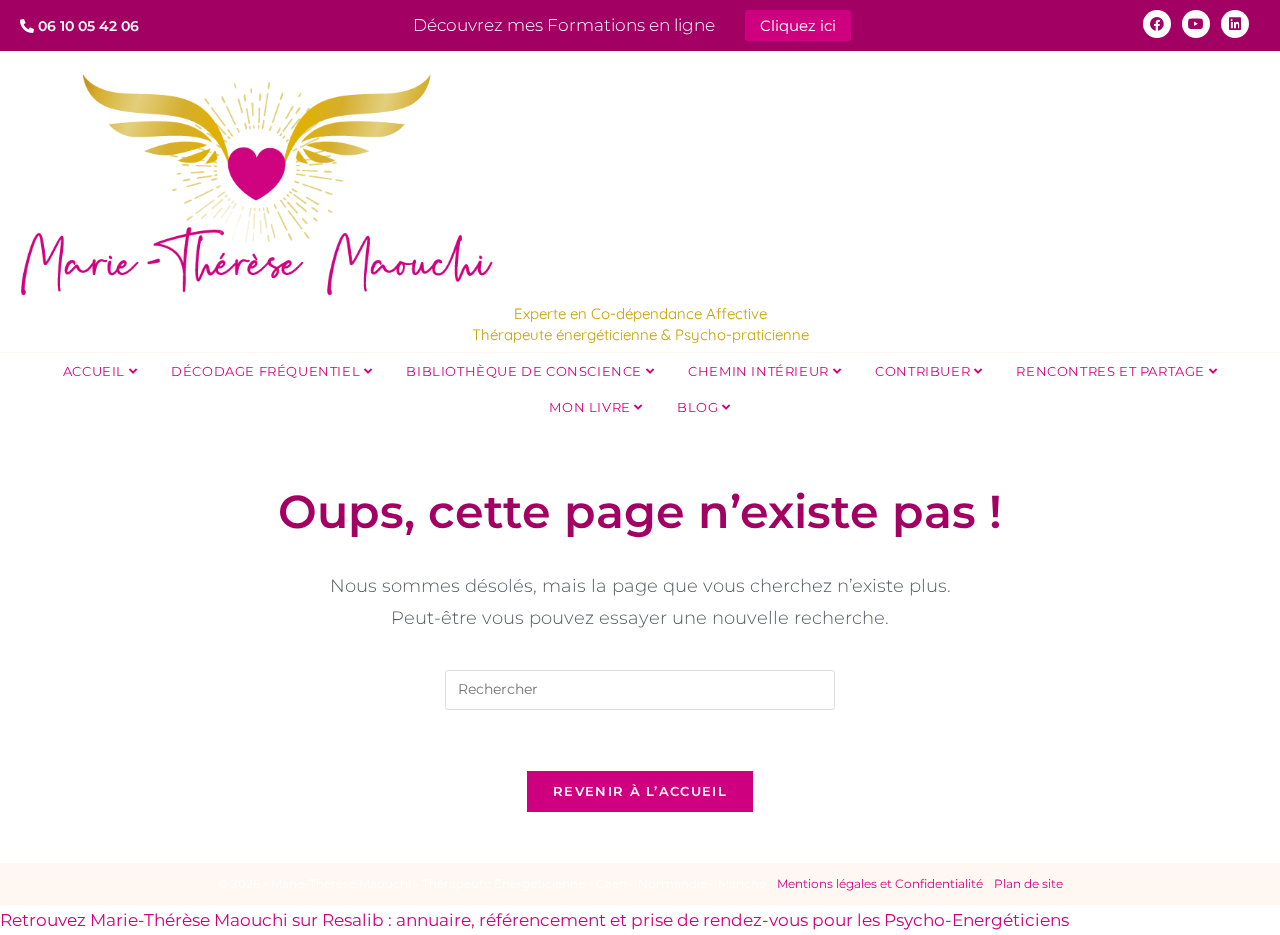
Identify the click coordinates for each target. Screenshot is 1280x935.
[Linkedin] (1235, 24)
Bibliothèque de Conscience (525, 371)
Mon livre (591, 407)
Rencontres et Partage (1112, 371)
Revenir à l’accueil (640, 791)
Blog (699, 407)
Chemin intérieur (760, 371)
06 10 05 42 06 (86, 26)
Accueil (96, 371)
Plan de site (1028, 883)
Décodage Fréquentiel (267, 371)
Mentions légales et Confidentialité (880, 883)
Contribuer (924, 371)
